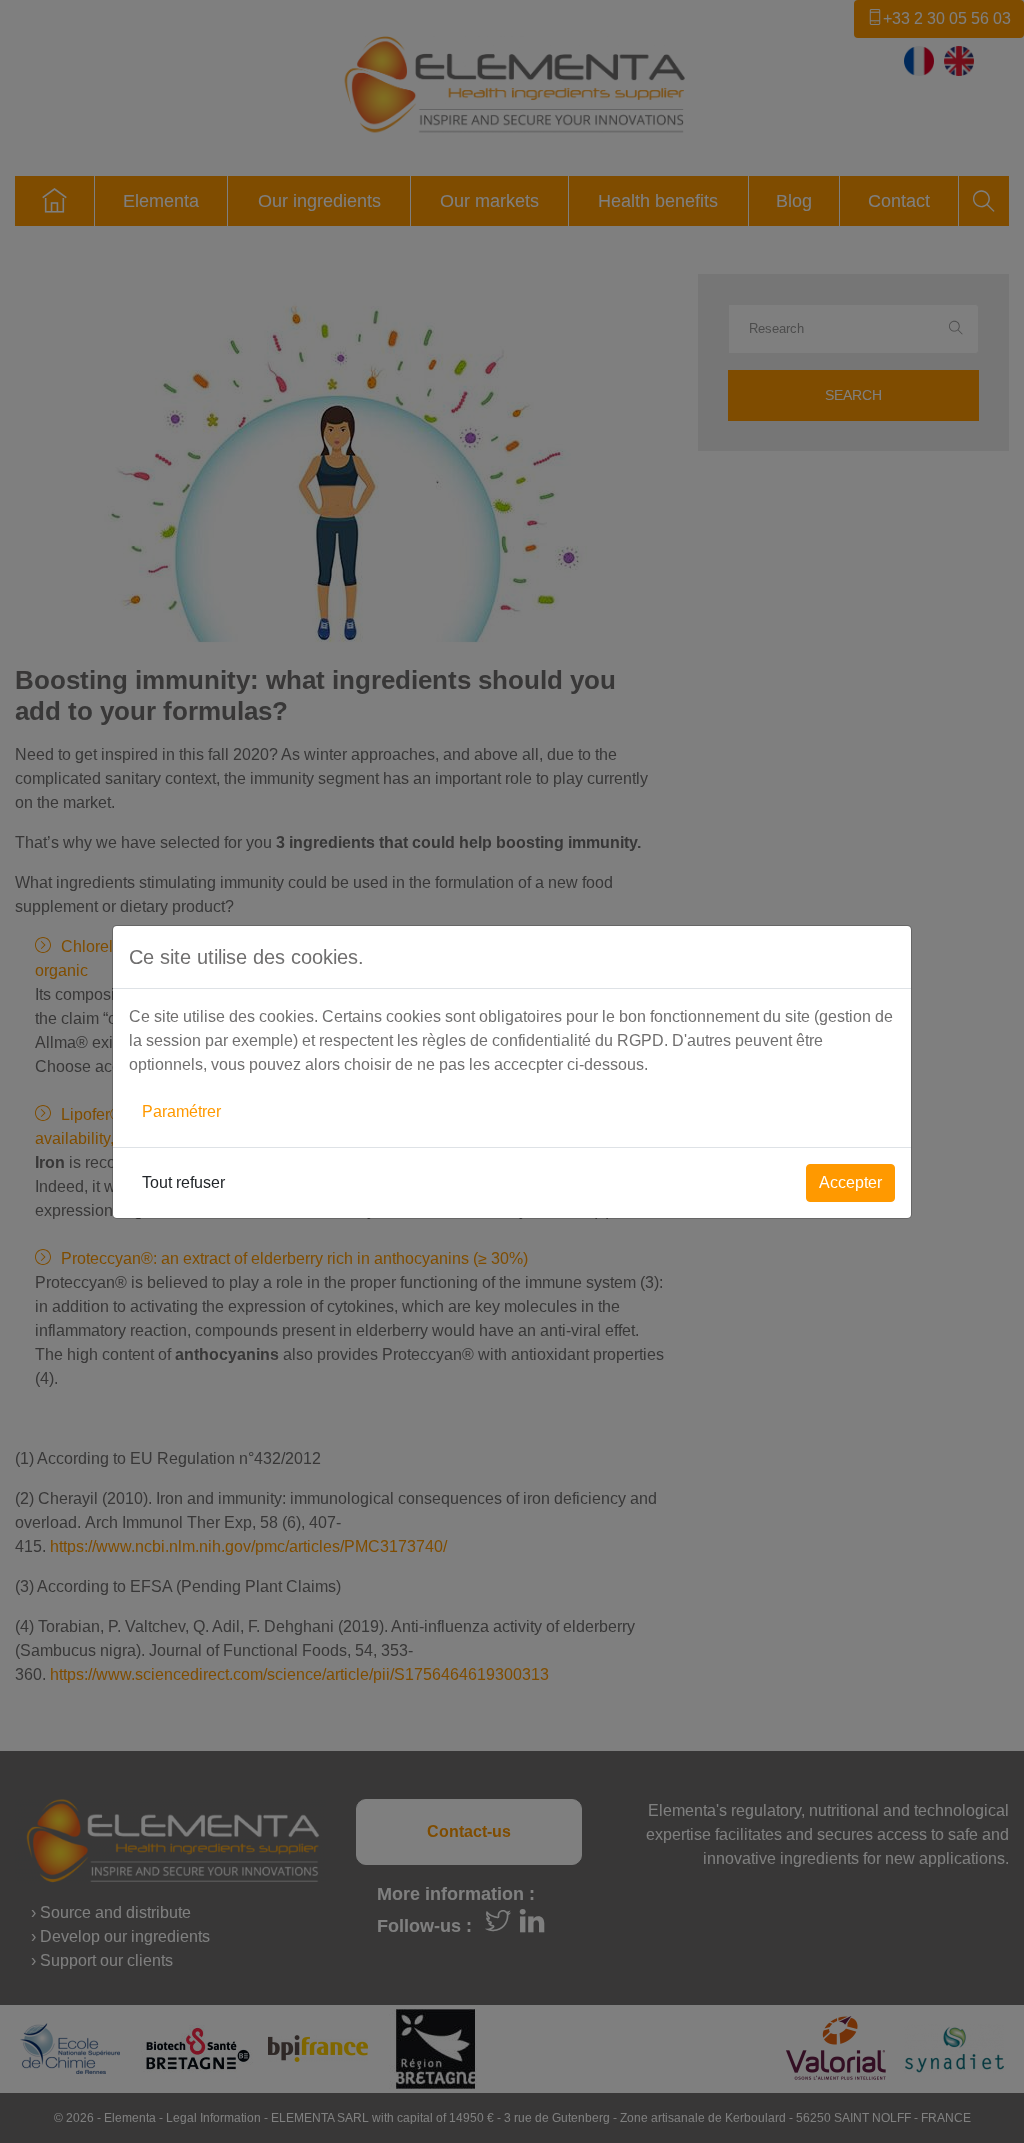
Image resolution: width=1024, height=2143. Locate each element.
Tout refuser (183, 1182)
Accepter (850, 1182)
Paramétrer (181, 1111)
